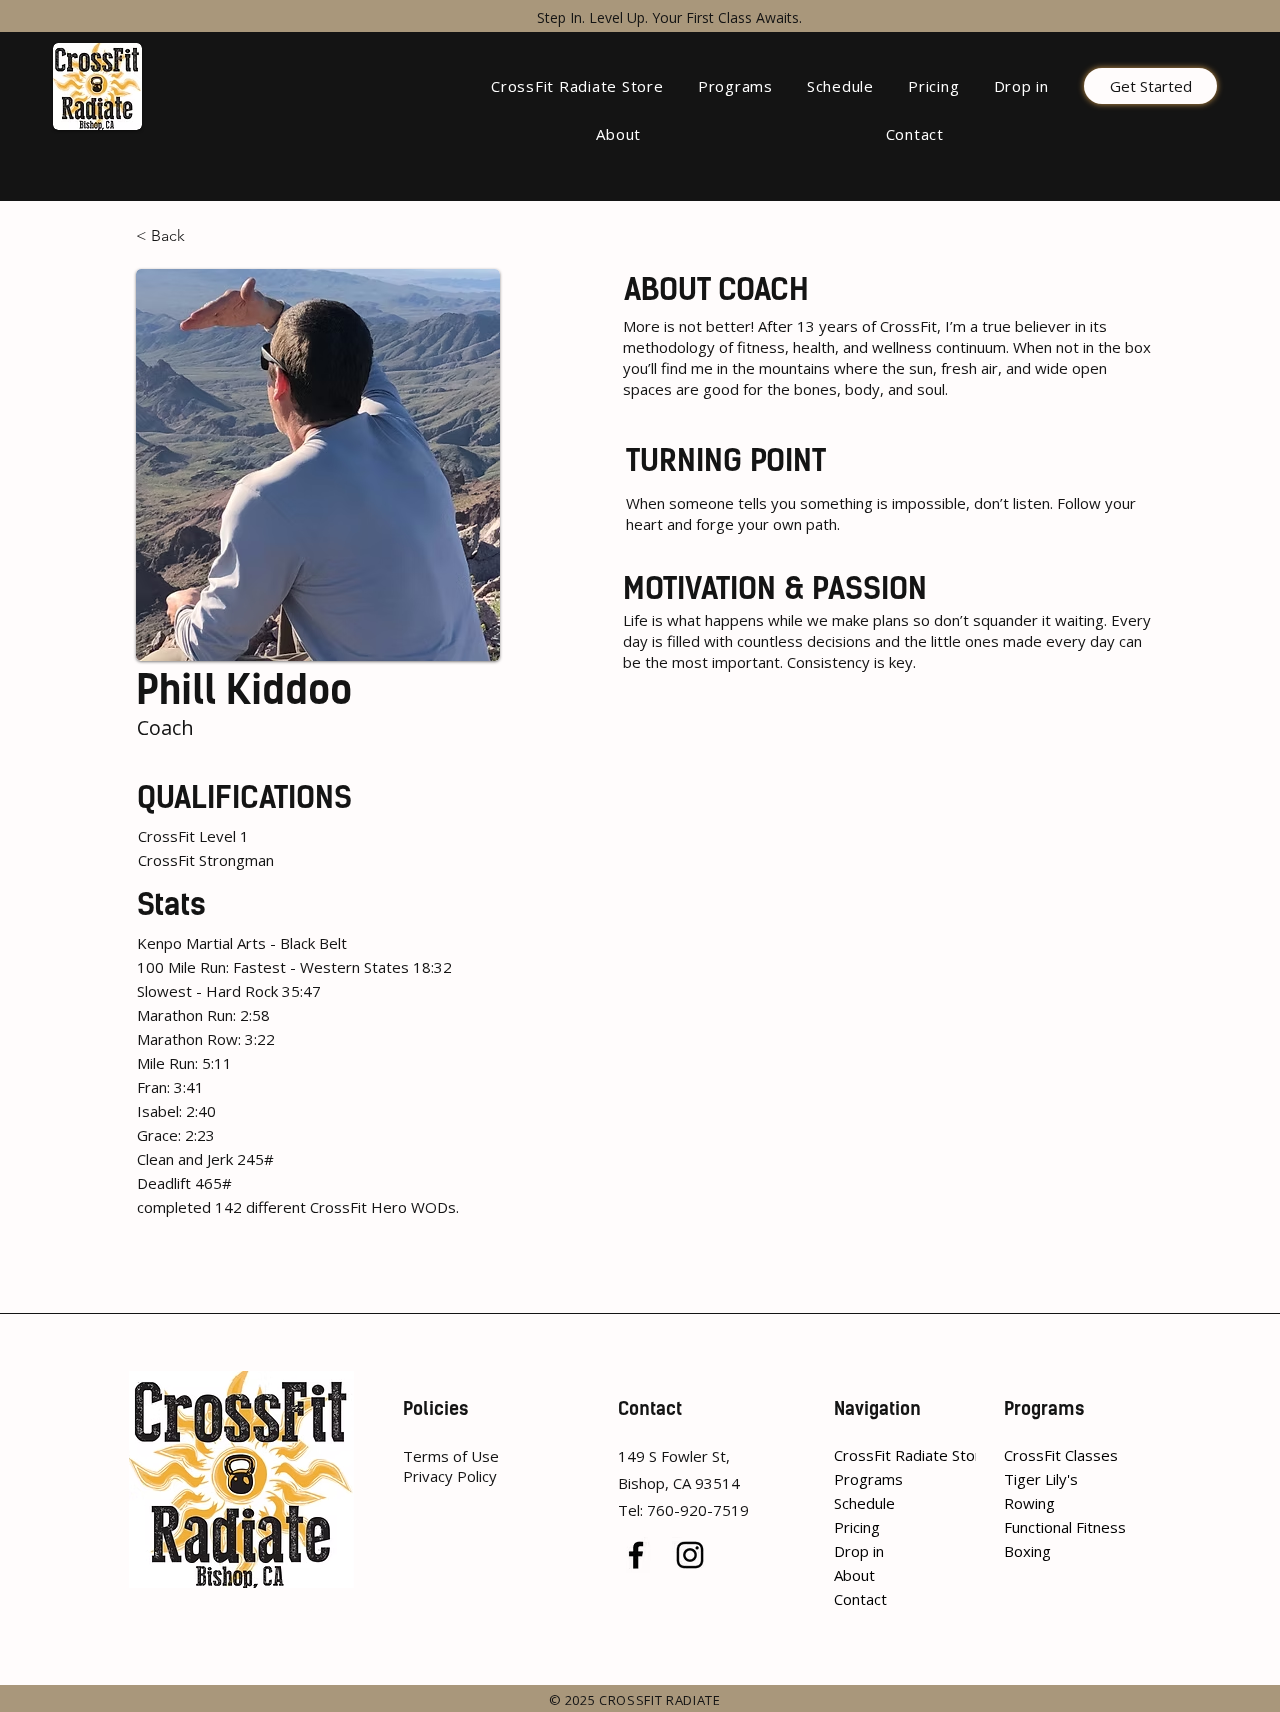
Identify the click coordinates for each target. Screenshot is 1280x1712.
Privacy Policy (450, 1476)
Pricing (857, 1527)
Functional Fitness (1063, 1527)
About (854, 1575)
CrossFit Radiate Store (882, 1455)
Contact (860, 1599)
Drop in (859, 1551)
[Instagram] (690, 1555)
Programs (868, 1479)
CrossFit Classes (1061, 1455)
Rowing (1029, 1503)
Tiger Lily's (1041, 1479)
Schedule (864, 1503)
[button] (735, 86)
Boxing (1027, 1551)
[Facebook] (636, 1555)
